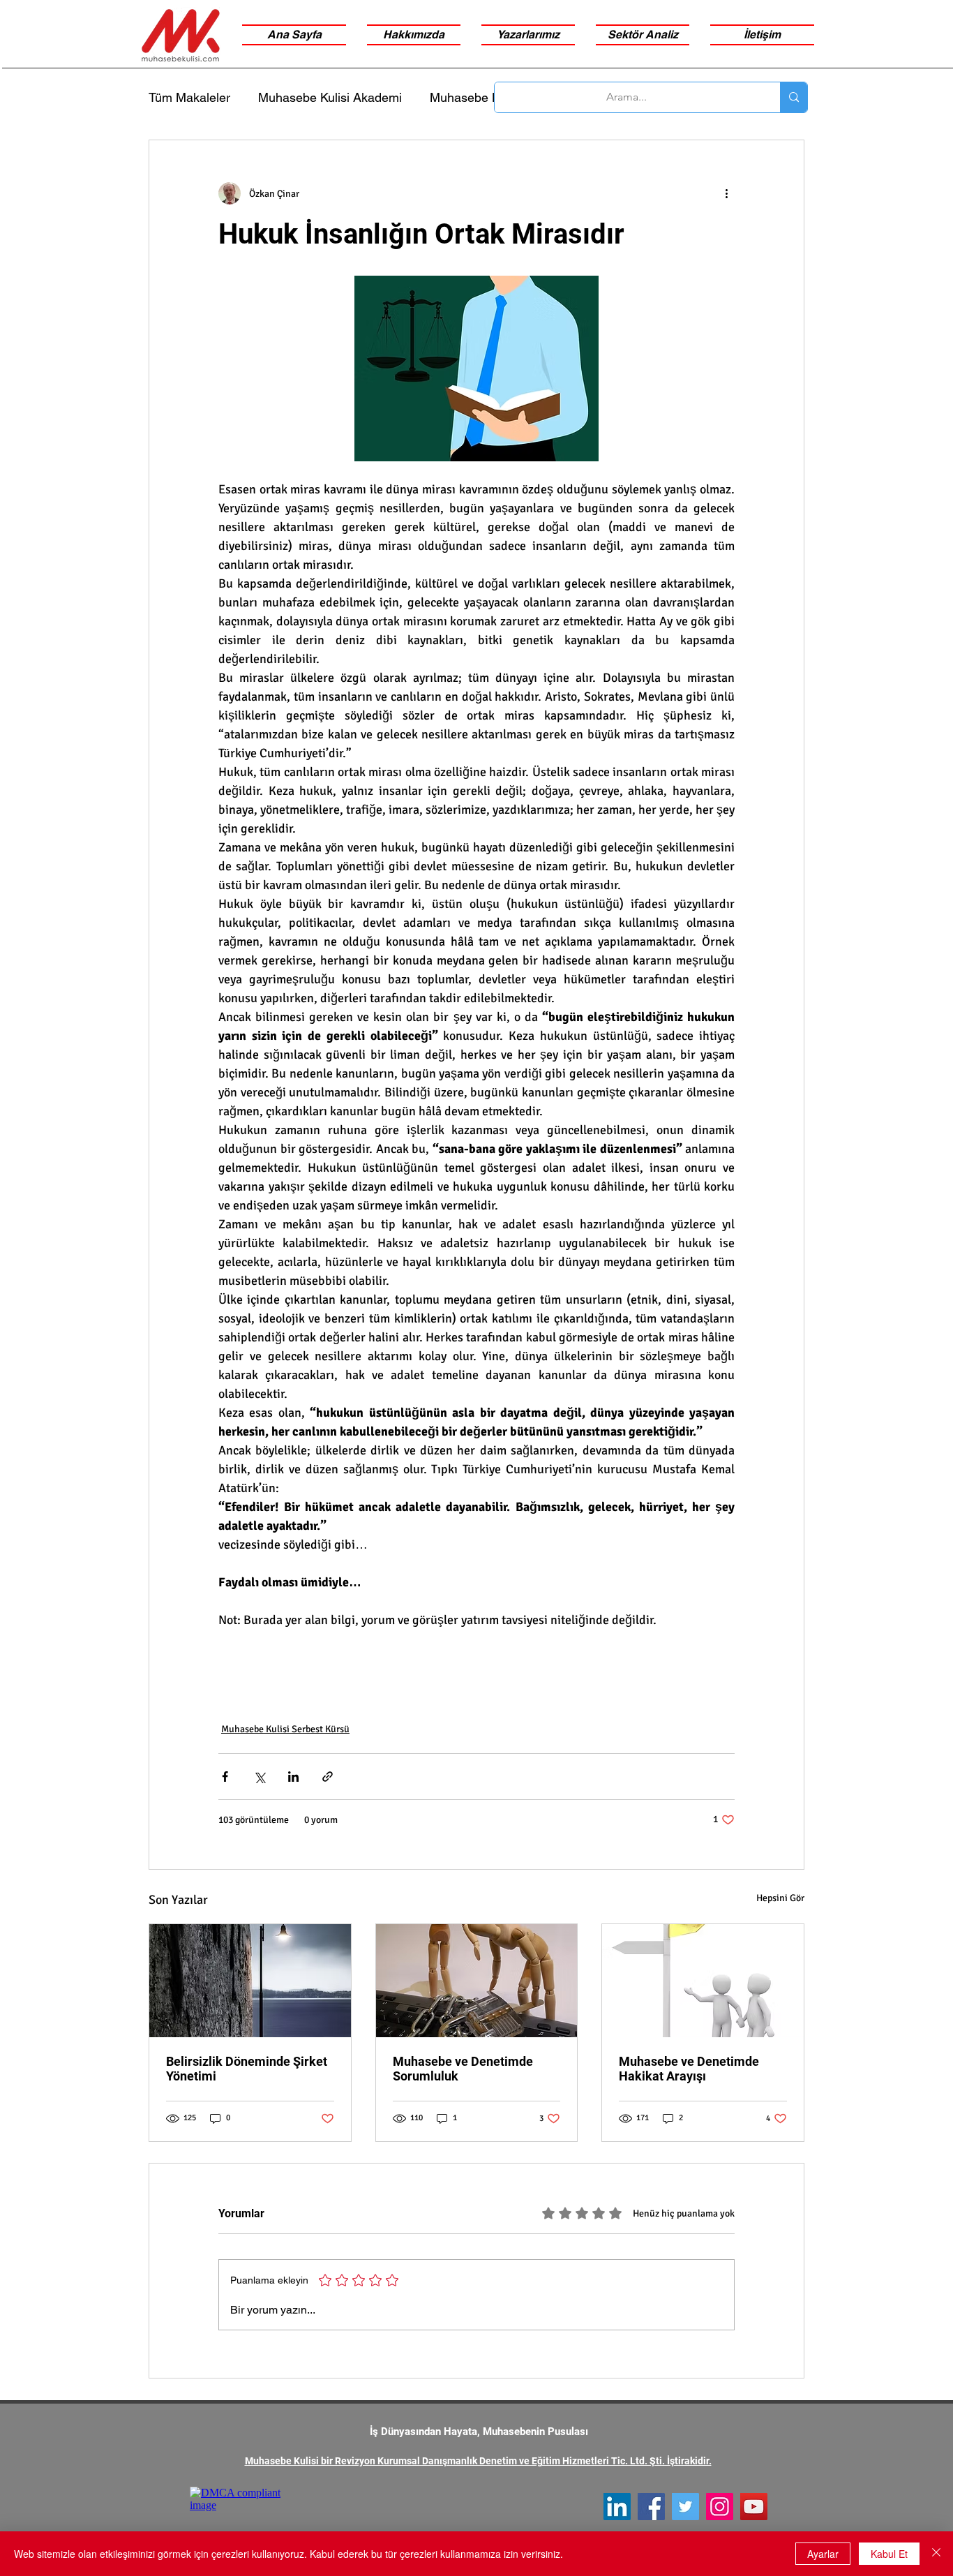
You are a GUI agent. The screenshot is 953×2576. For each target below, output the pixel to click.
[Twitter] (685, 2507)
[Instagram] (720, 2507)
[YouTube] (754, 2507)
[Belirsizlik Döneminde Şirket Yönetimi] (250, 1981)
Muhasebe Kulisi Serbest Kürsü (285, 1729)
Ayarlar (823, 2554)
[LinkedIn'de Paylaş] (293, 1777)
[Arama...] (794, 97)
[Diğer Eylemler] (726, 193)
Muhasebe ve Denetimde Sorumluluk (463, 2069)
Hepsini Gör (780, 1898)
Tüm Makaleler (189, 97)
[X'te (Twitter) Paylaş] (259, 1777)
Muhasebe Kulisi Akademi (330, 97)
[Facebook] (651, 2507)
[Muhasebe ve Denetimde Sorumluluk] (477, 1981)
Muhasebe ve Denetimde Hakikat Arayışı (689, 2069)
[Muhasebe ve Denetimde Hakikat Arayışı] (703, 1981)
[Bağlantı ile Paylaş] (328, 1777)
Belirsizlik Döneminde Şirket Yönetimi (247, 2069)
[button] (643, 35)
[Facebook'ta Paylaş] (225, 1777)
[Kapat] (936, 2554)
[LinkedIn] (617, 2507)
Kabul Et (889, 2554)
